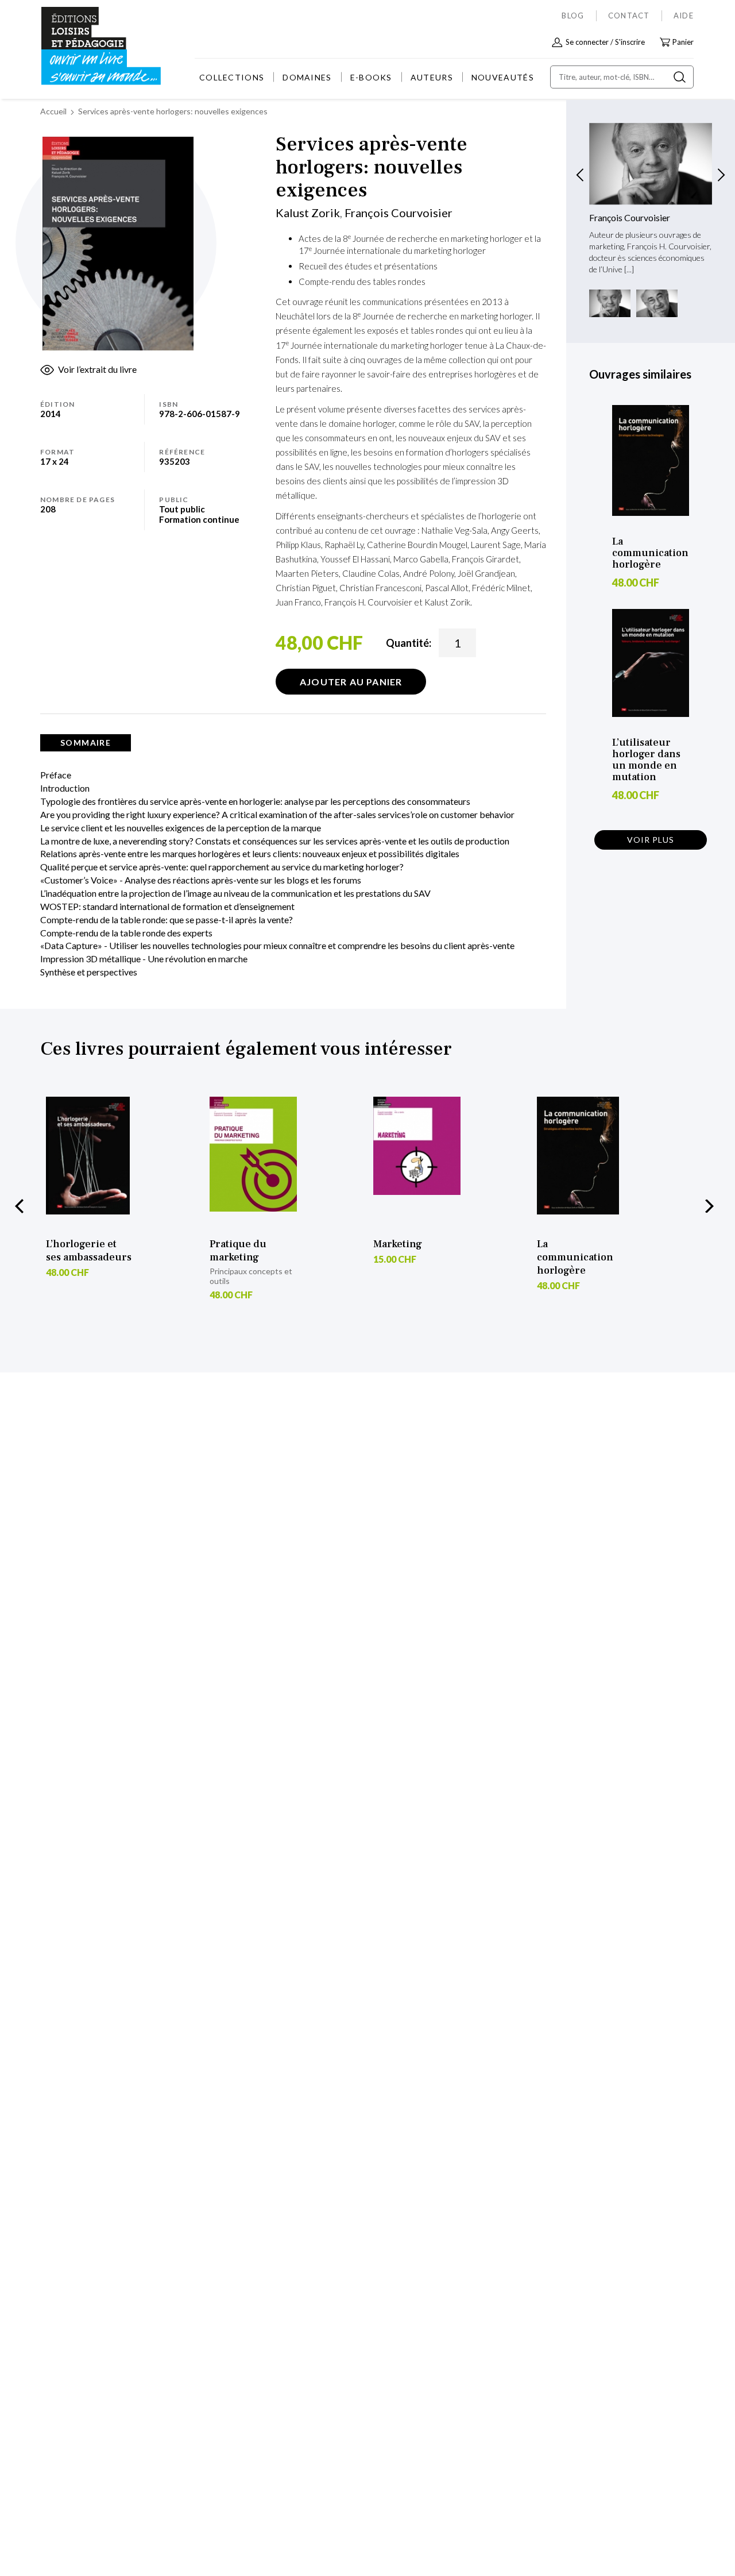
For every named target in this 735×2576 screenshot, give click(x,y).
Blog (573, 16)
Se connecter (587, 42)
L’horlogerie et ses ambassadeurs (89, 1251)
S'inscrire (630, 42)
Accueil (53, 111)
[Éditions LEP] (84, 46)
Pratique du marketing (238, 1251)
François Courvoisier (399, 213)
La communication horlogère (650, 553)
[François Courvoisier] (651, 164)
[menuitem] (232, 77)
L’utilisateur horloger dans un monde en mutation (646, 760)
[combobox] (622, 77)
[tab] (86, 743)
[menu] (367, 77)
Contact (629, 16)
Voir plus (651, 840)
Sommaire (86, 743)
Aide (684, 16)
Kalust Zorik (308, 213)
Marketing (398, 1244)
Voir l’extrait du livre (97, 369)
